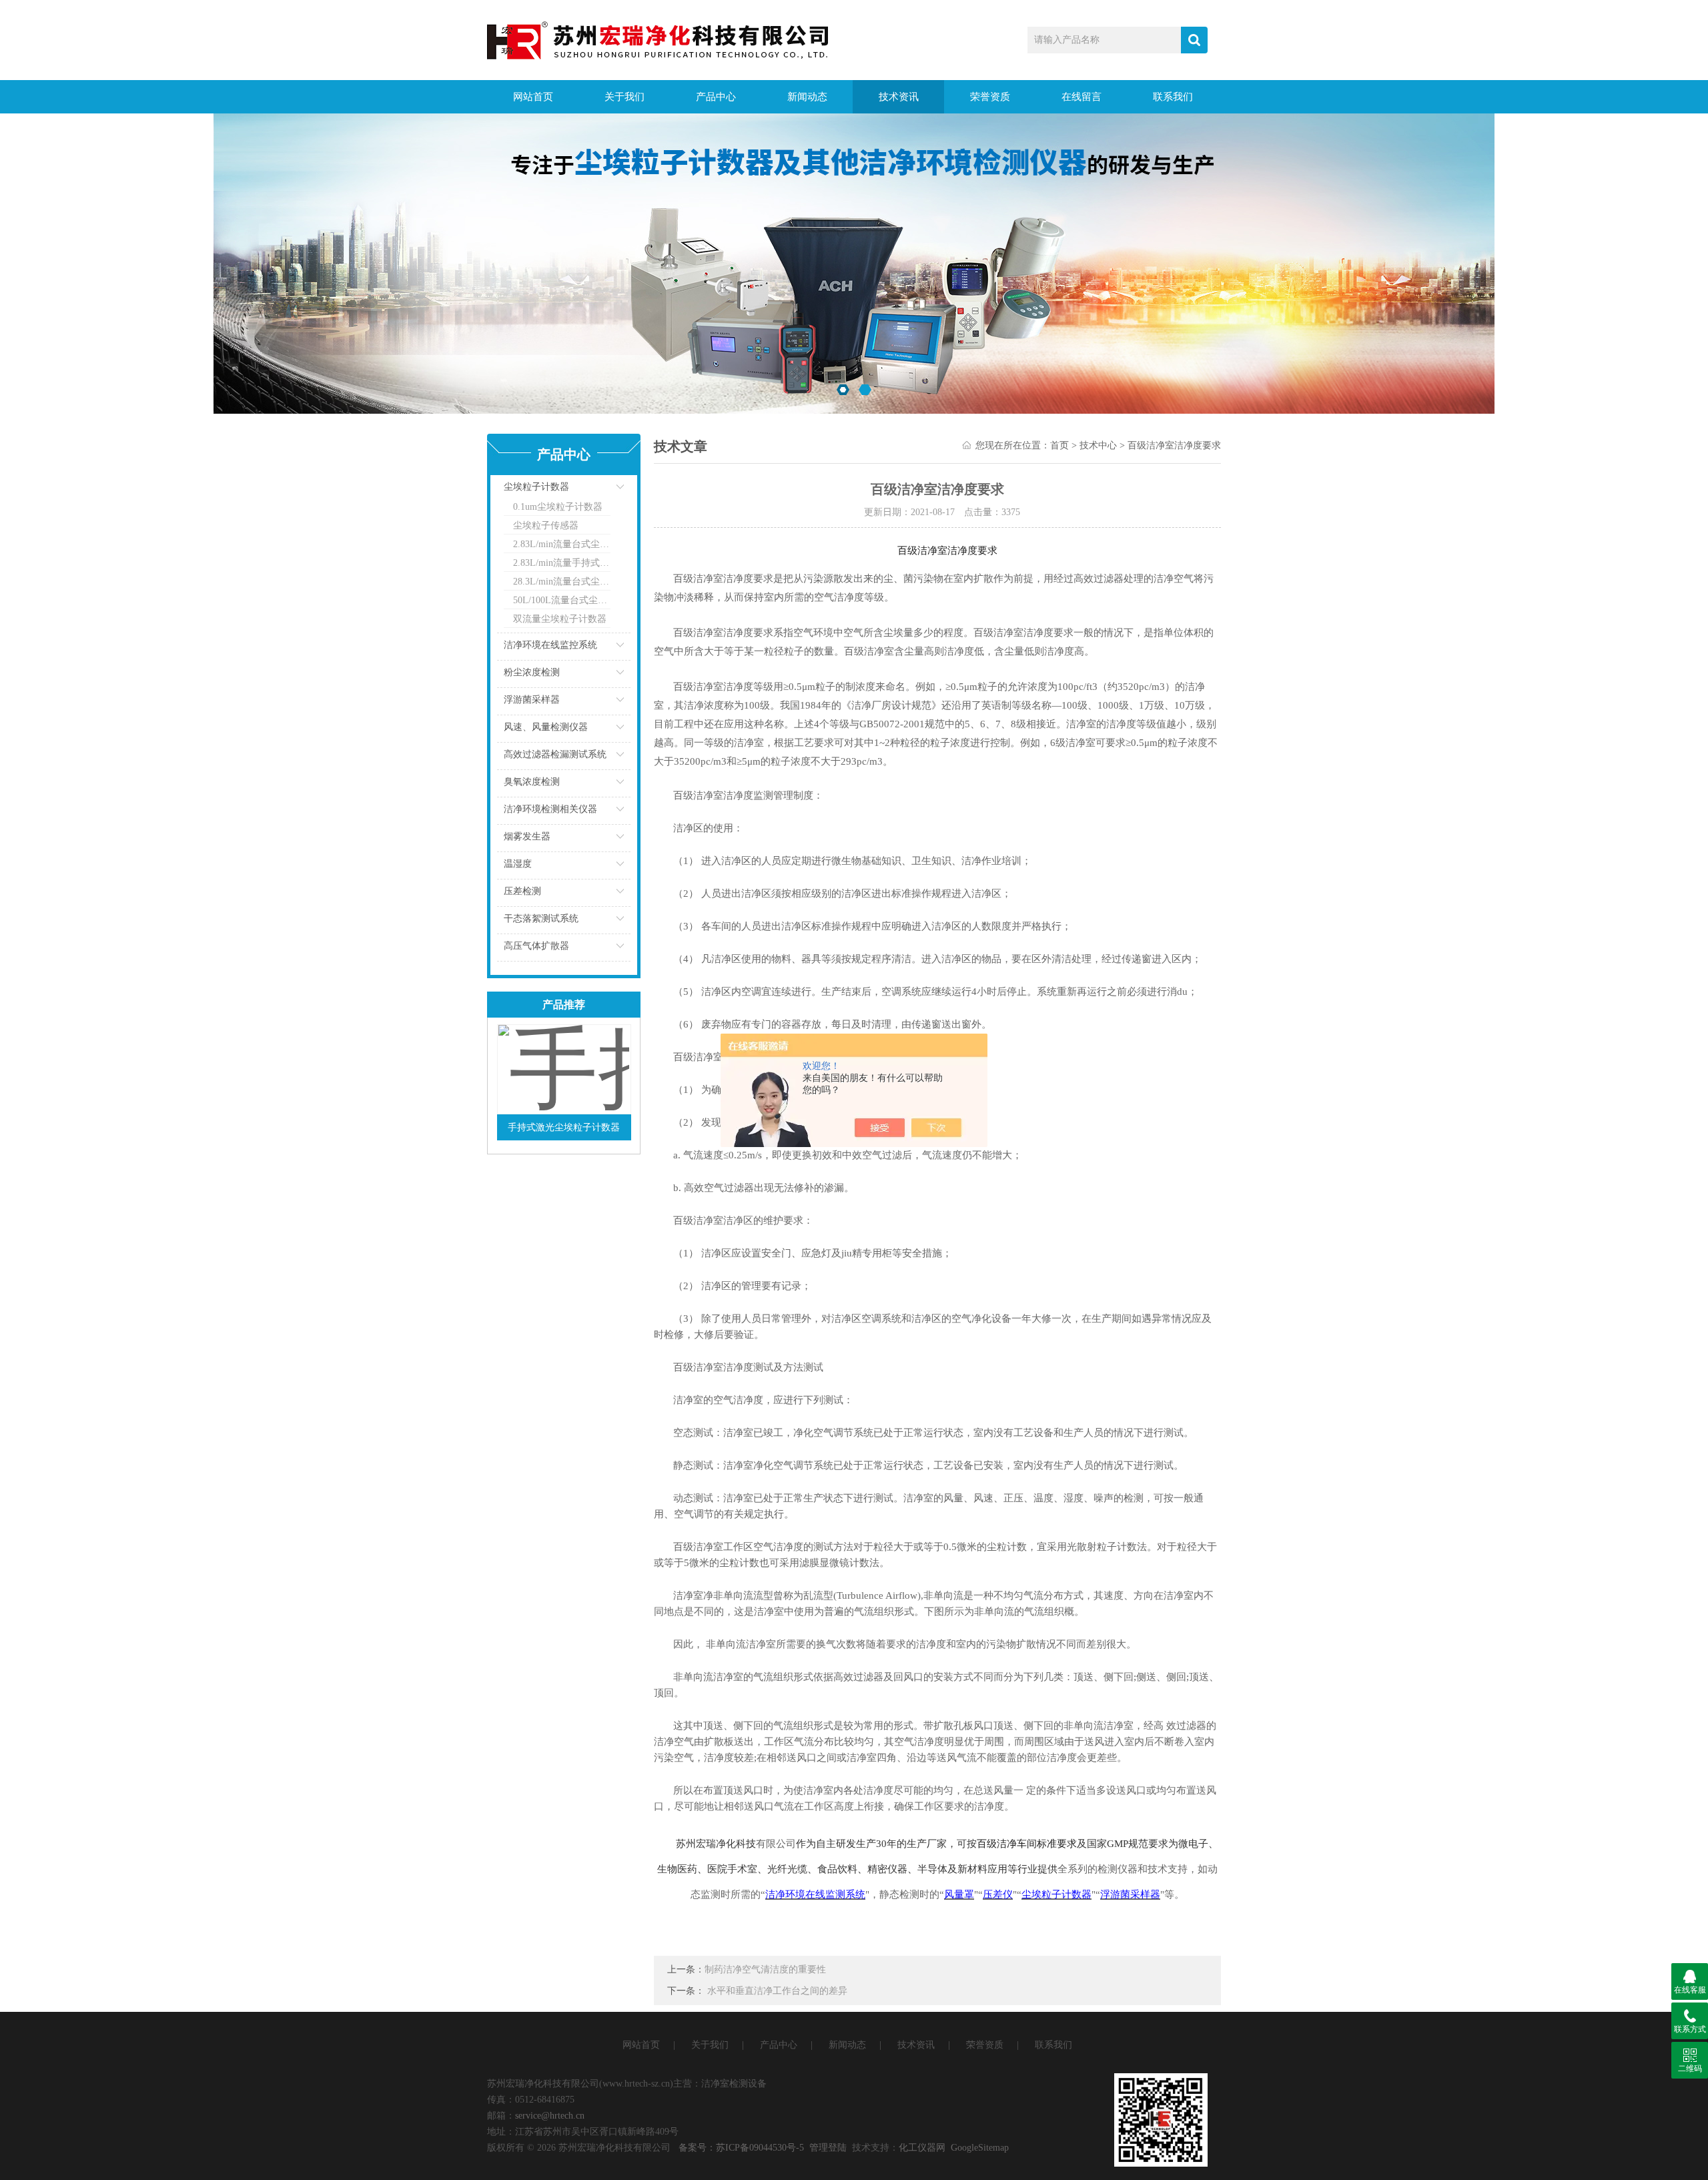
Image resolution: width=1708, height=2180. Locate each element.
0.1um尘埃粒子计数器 (558, 507)
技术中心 (1098, 445)
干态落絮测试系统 (541, 919)
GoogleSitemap (980, 2148)
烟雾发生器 (527, 836)
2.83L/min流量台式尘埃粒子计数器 (562, 544)
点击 (604, 490)
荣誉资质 (990, 97)
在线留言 (1082, 97)
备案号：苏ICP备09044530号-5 (741, 2148)
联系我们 (1173, 97)
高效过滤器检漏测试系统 (555, 754)
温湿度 (518, 864)
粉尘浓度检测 (532, 672)
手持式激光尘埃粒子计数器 (564, 1127)
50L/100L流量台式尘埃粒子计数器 (562, 600)
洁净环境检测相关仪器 (550, 809)
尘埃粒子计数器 (536, 487)
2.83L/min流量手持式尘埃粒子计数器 (562, 563)
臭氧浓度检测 (532, 782)
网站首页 (533, 97)
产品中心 (716, 97)
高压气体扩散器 (536, 946)
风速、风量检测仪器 (546, 727)
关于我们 (624, 97)
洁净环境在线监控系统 (550, 645)
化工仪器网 (922, 2148)
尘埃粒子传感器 (546, 525)
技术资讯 (899, 97)
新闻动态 (807, 97)
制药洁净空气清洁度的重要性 (765, 1969)
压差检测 (522, 891)
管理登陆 (828, 2148)
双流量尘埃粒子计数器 (560, 619)
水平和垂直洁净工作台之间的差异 (777, 1991)
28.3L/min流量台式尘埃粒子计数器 (562, 582)
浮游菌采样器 (532, 700)
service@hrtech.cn (550, 2116)
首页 (1059, 445)
